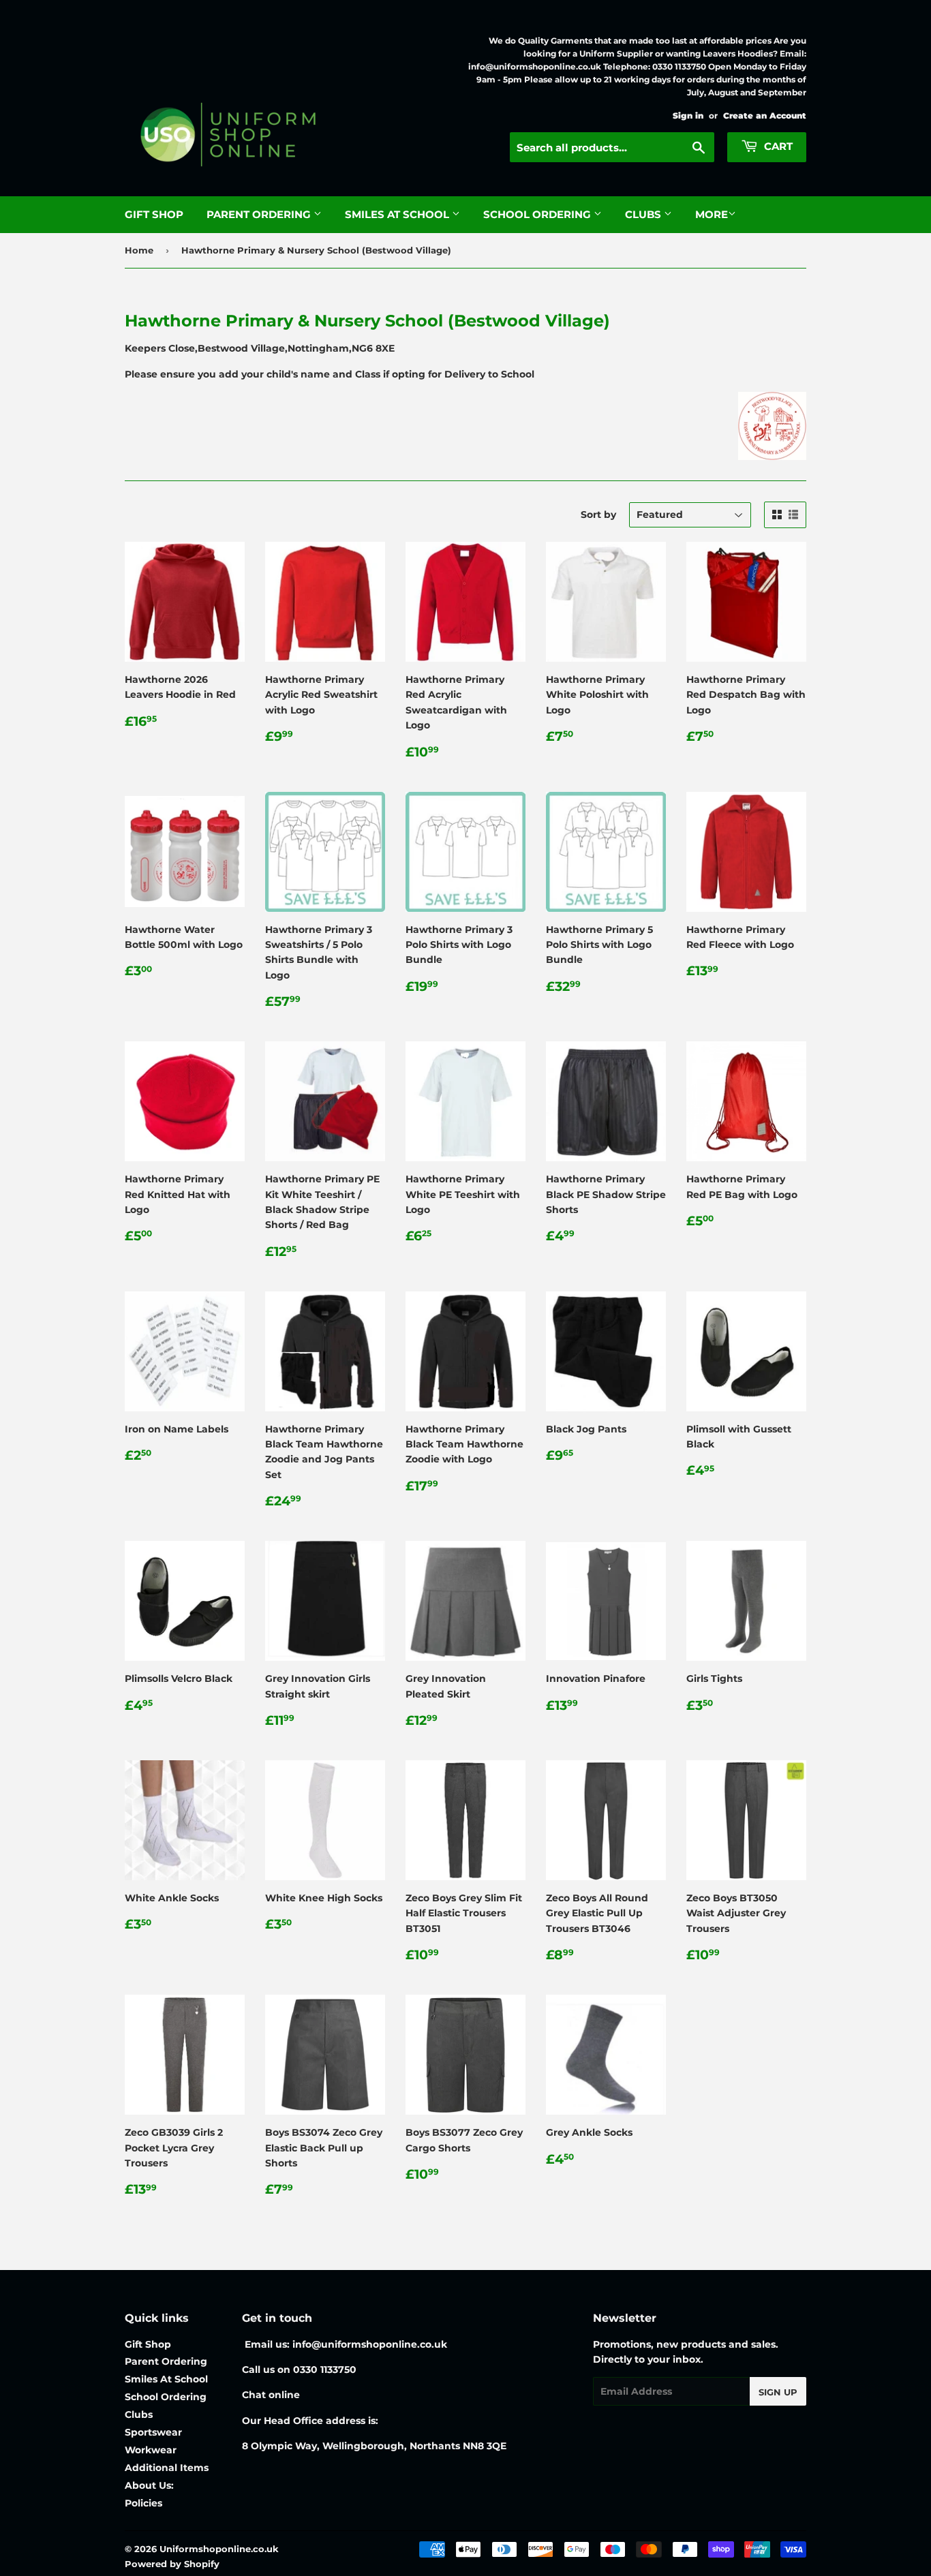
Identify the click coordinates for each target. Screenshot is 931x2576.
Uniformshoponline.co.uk (219, 2549)
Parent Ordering (260, 214)
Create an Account (765, 116)
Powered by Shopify (172, 2564)
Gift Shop (154, 214)
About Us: (149, 2485)
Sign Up (778, 2392)
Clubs (644, 214)
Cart (777, 146)
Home (139, 250)
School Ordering (538, 214)
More (712, 214)
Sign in (688, 116)
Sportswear (153, 2432)
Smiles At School (398, 214)
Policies (143, 2503)
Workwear (151, 2450)
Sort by (598, 515)
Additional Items (167, 2468)
